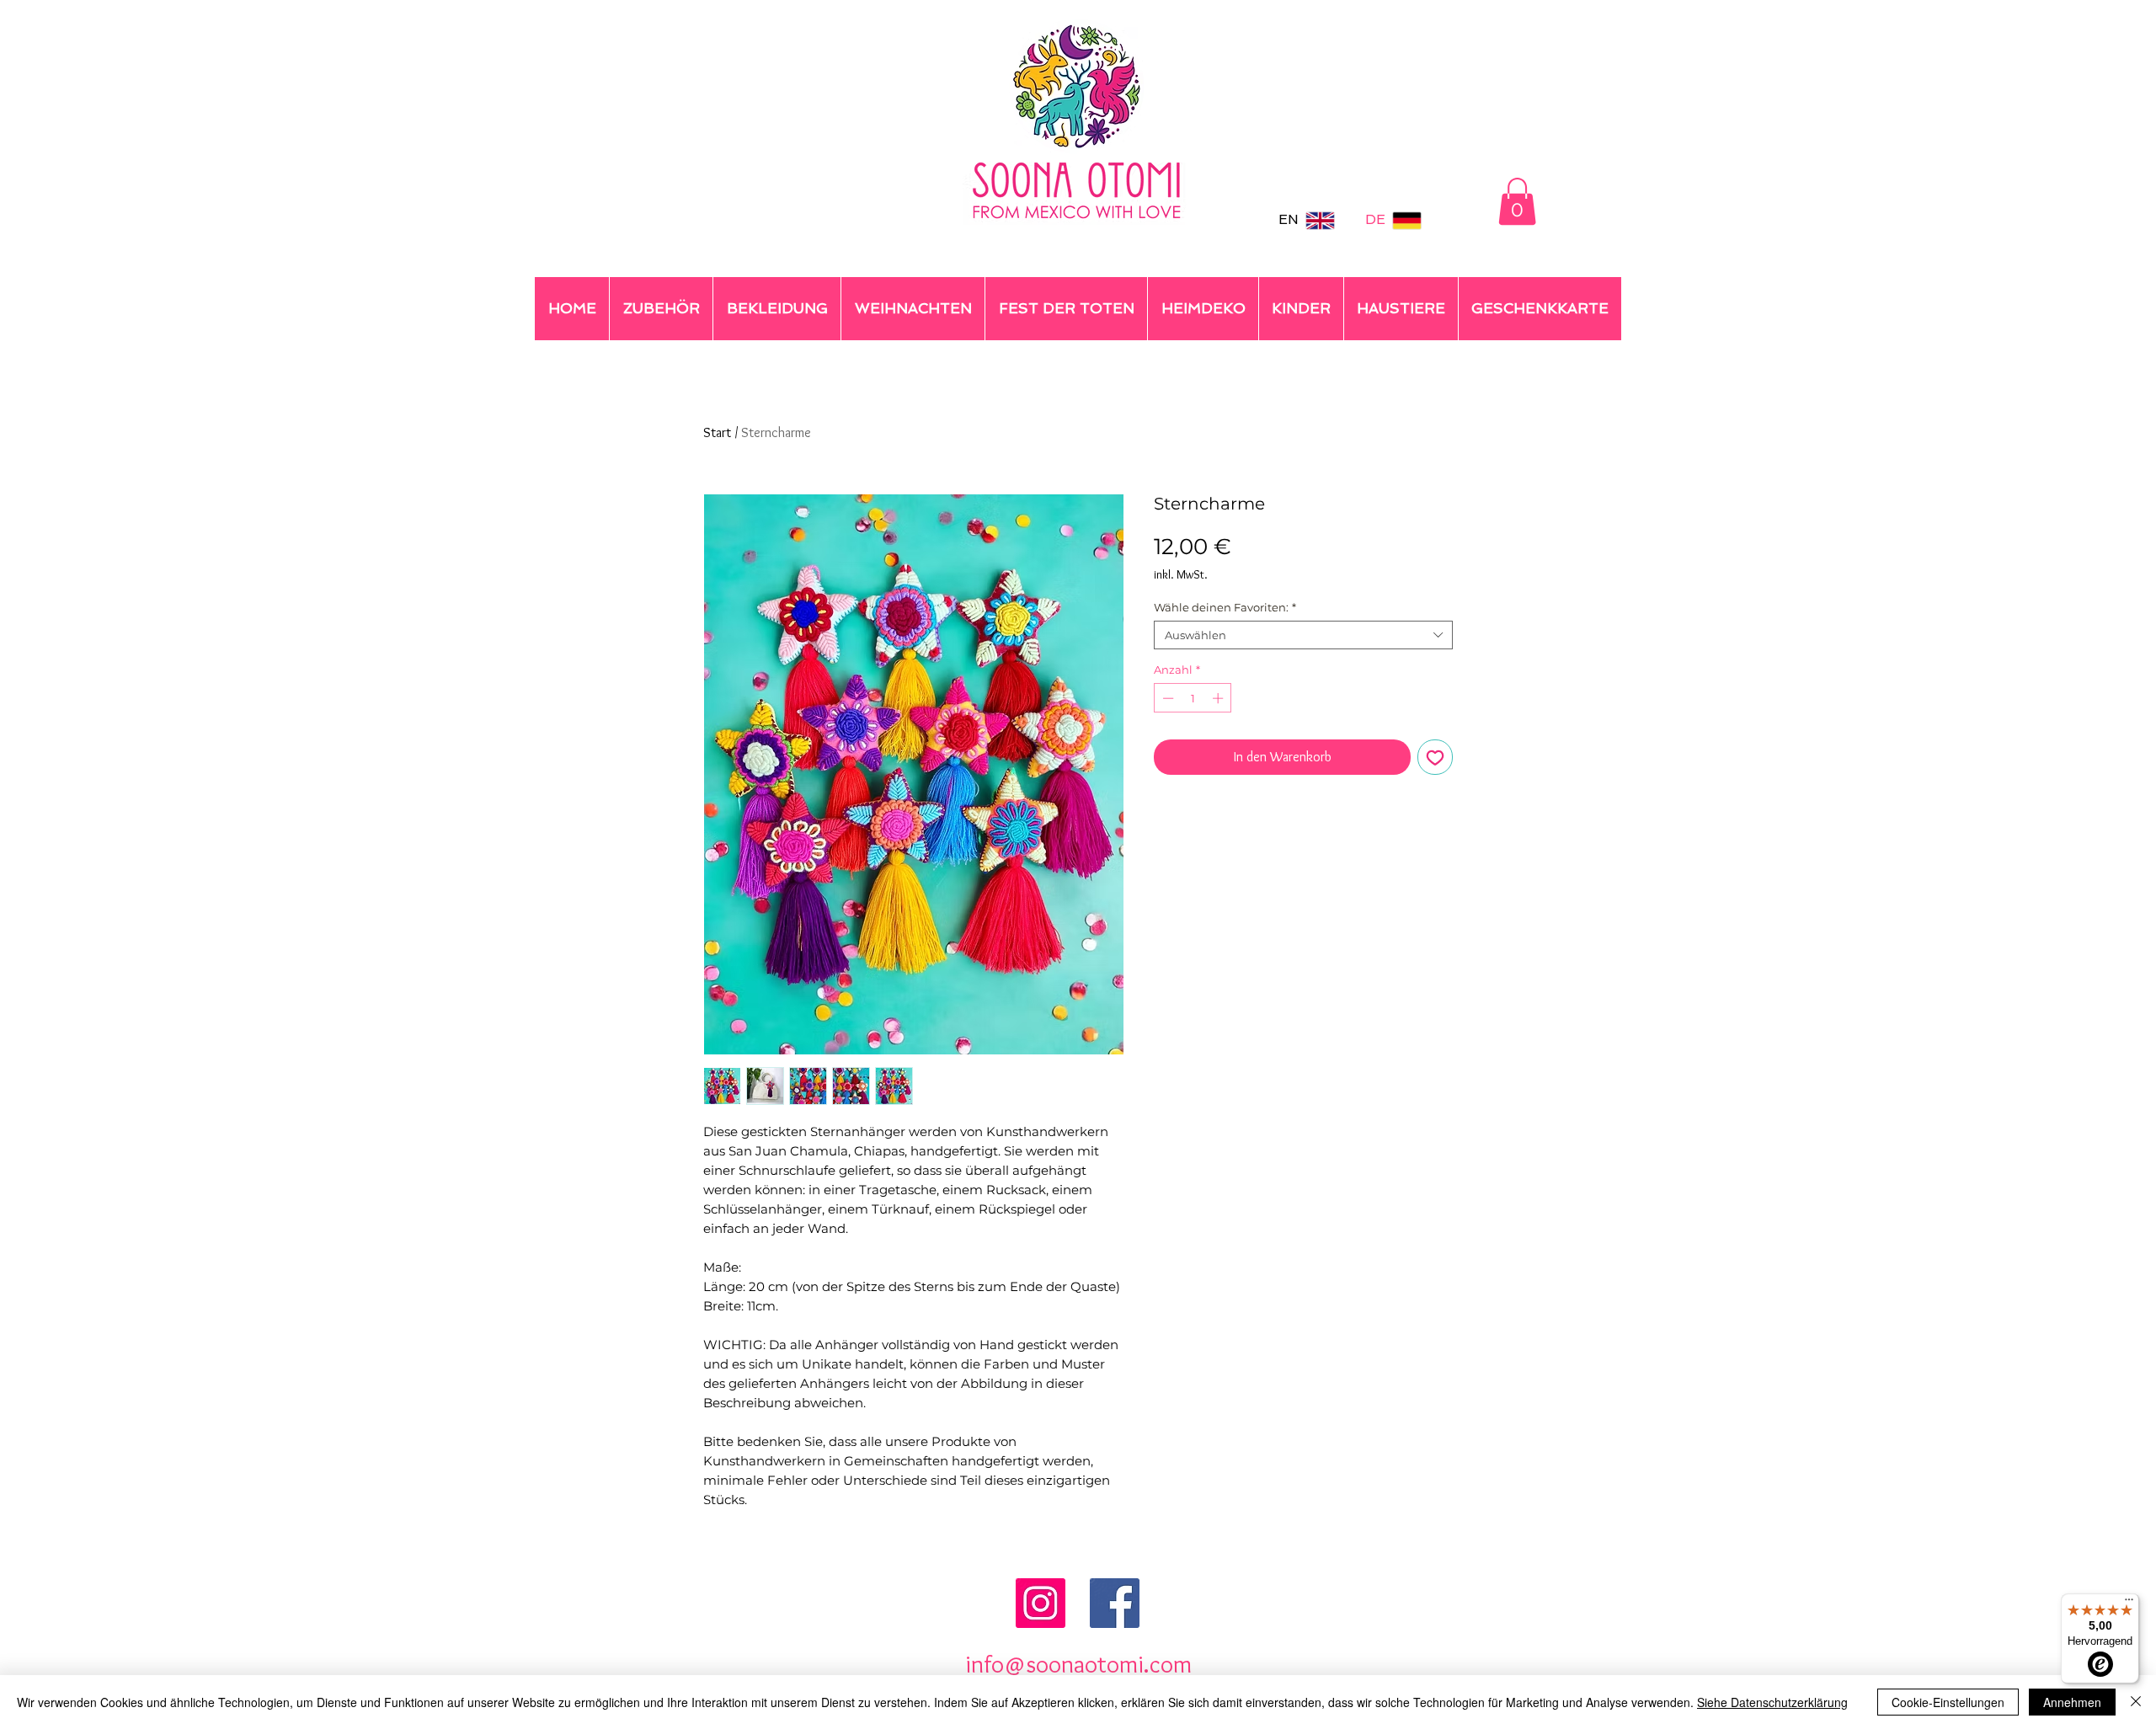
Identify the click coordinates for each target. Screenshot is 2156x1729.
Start (717, 432)
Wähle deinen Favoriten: (1225, 607)
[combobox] (1303, 635)
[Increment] (1219, 698)
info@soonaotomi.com (1078, 1664)
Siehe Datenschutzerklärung (1772, 1702)
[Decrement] (1166, 698)
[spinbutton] (1193, 698)
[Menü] (2129, 1604)
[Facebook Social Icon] (1115, 1603)
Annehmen (2072, 1702)
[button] (1517, 201)
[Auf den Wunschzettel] (1435, 757)
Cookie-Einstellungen (1948, 1702)
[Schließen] (2136, 1702)
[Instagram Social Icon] (1041, 1603)
